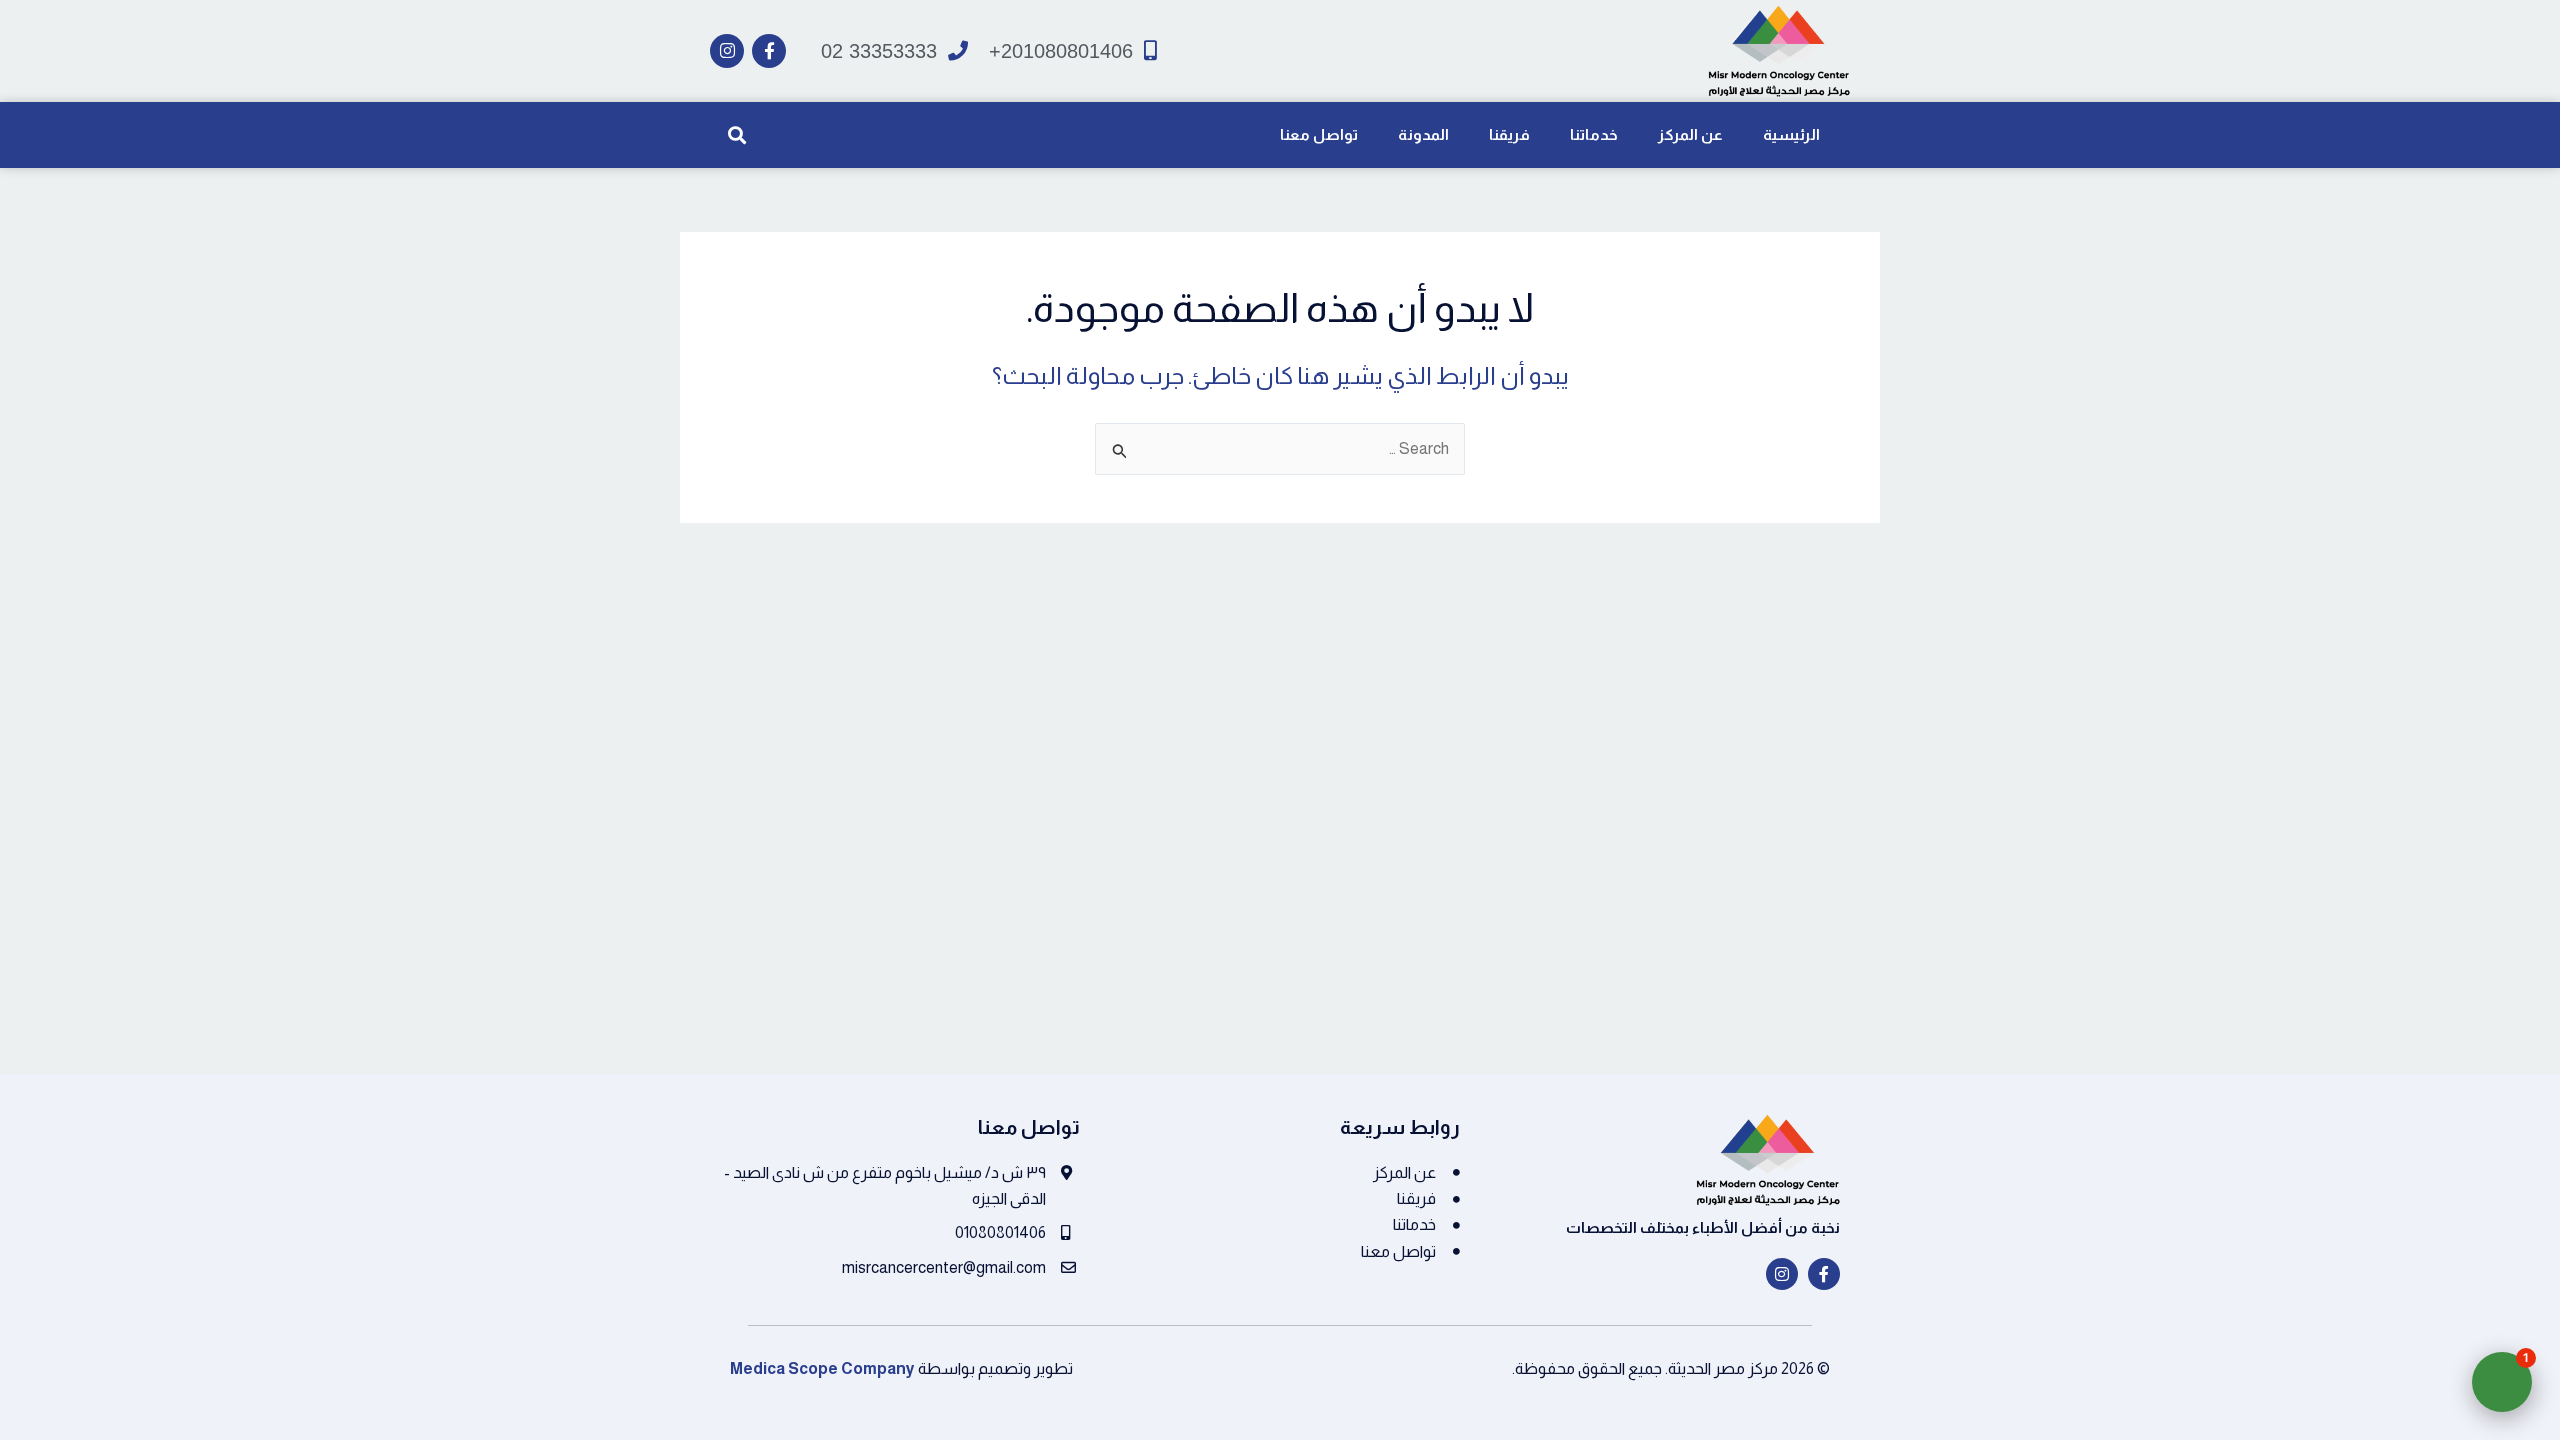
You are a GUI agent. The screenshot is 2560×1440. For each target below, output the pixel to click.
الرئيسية (1791, 134)
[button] (736, 134)
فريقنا (1509, 134)
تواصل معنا (1319, 134)
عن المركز (1690, 134)
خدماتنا (1594, 134)
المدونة (1423, 134)
